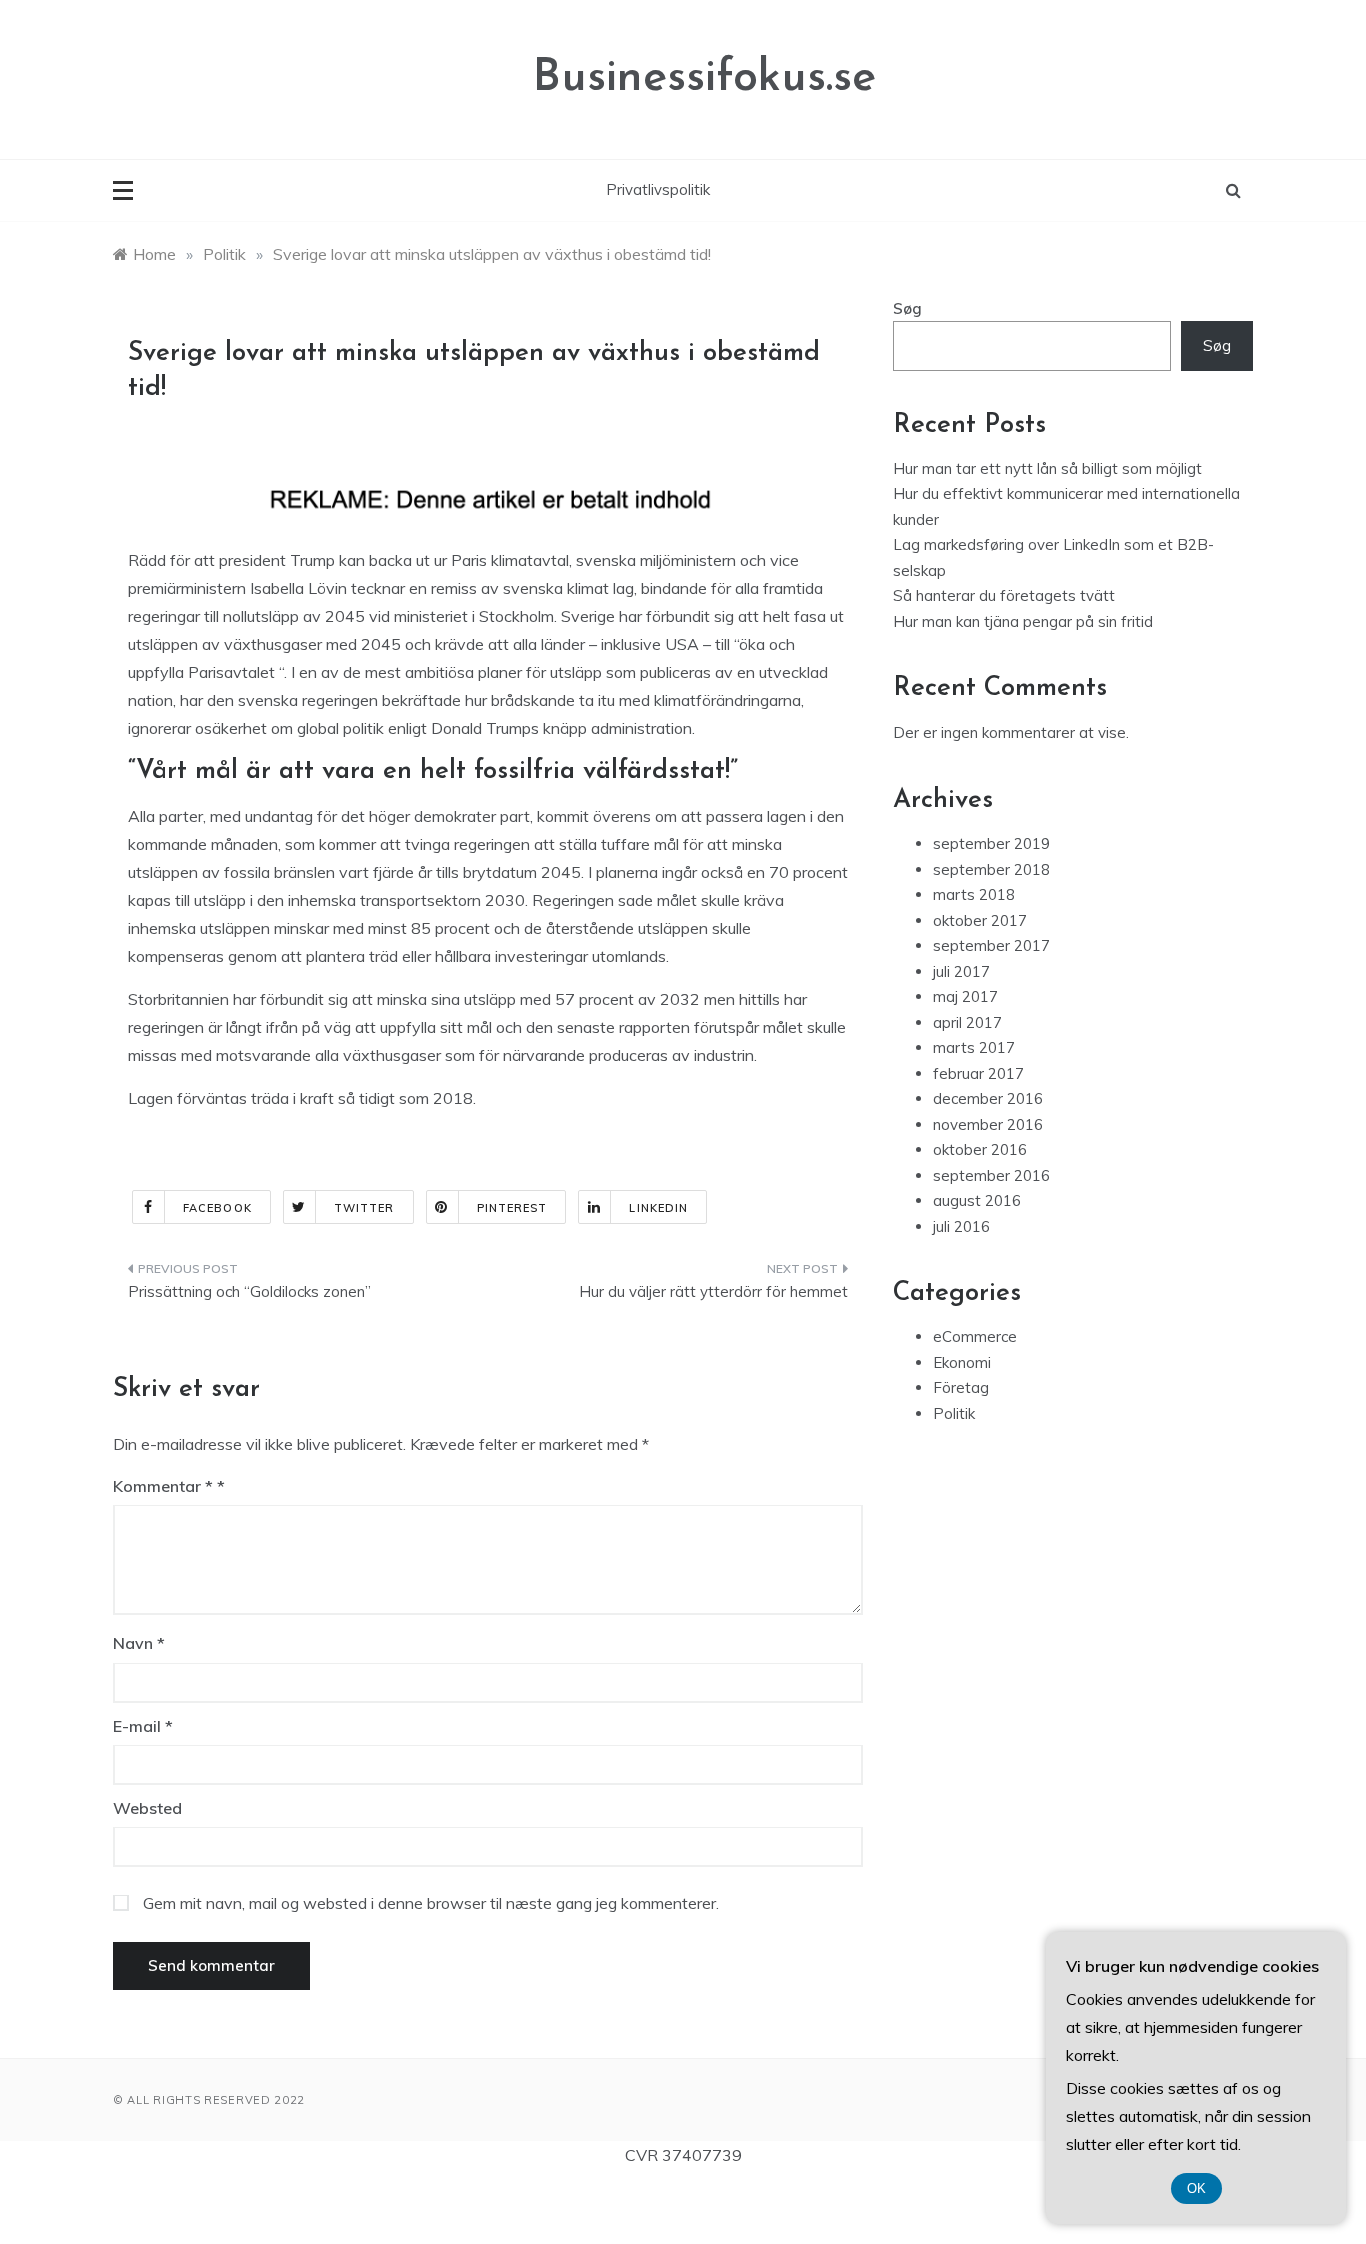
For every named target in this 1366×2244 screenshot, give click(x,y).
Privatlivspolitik (658, 189)
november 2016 (988, 1124)
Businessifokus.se (704, 78)
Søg (907, 308)
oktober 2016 (980, 1149)
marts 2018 (974, 894)
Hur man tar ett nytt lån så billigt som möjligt (1047, 468)
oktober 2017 (980, 920)
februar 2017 (978, 1073)
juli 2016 (961, 1226)
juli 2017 (961, 971)
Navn (139, 1643)
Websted (147, 1808)
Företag (961, 1387)
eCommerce (975, 1336)
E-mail (143, 1726)
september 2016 (991, 1175)
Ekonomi (962, 1362)
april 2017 (967, 1022)
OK (1196, 2188)
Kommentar (163, 1486)
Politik (954, 1413)
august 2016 (977, 1200)
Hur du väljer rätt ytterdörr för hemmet (713, 1291)
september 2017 (991, 945)
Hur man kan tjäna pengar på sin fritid (1023, 621)
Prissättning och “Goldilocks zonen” (249, 1291)
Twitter (364, 1208)
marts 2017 (974, 1047)
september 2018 (991, 869)
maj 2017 (965, 996)
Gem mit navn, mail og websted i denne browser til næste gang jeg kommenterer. (431, 1903)
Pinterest (512, 1208)
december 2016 (988, 1098)
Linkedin (658, 1208)
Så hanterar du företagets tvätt (1004, 595)
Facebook (217, 1208)
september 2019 (991, 843)
